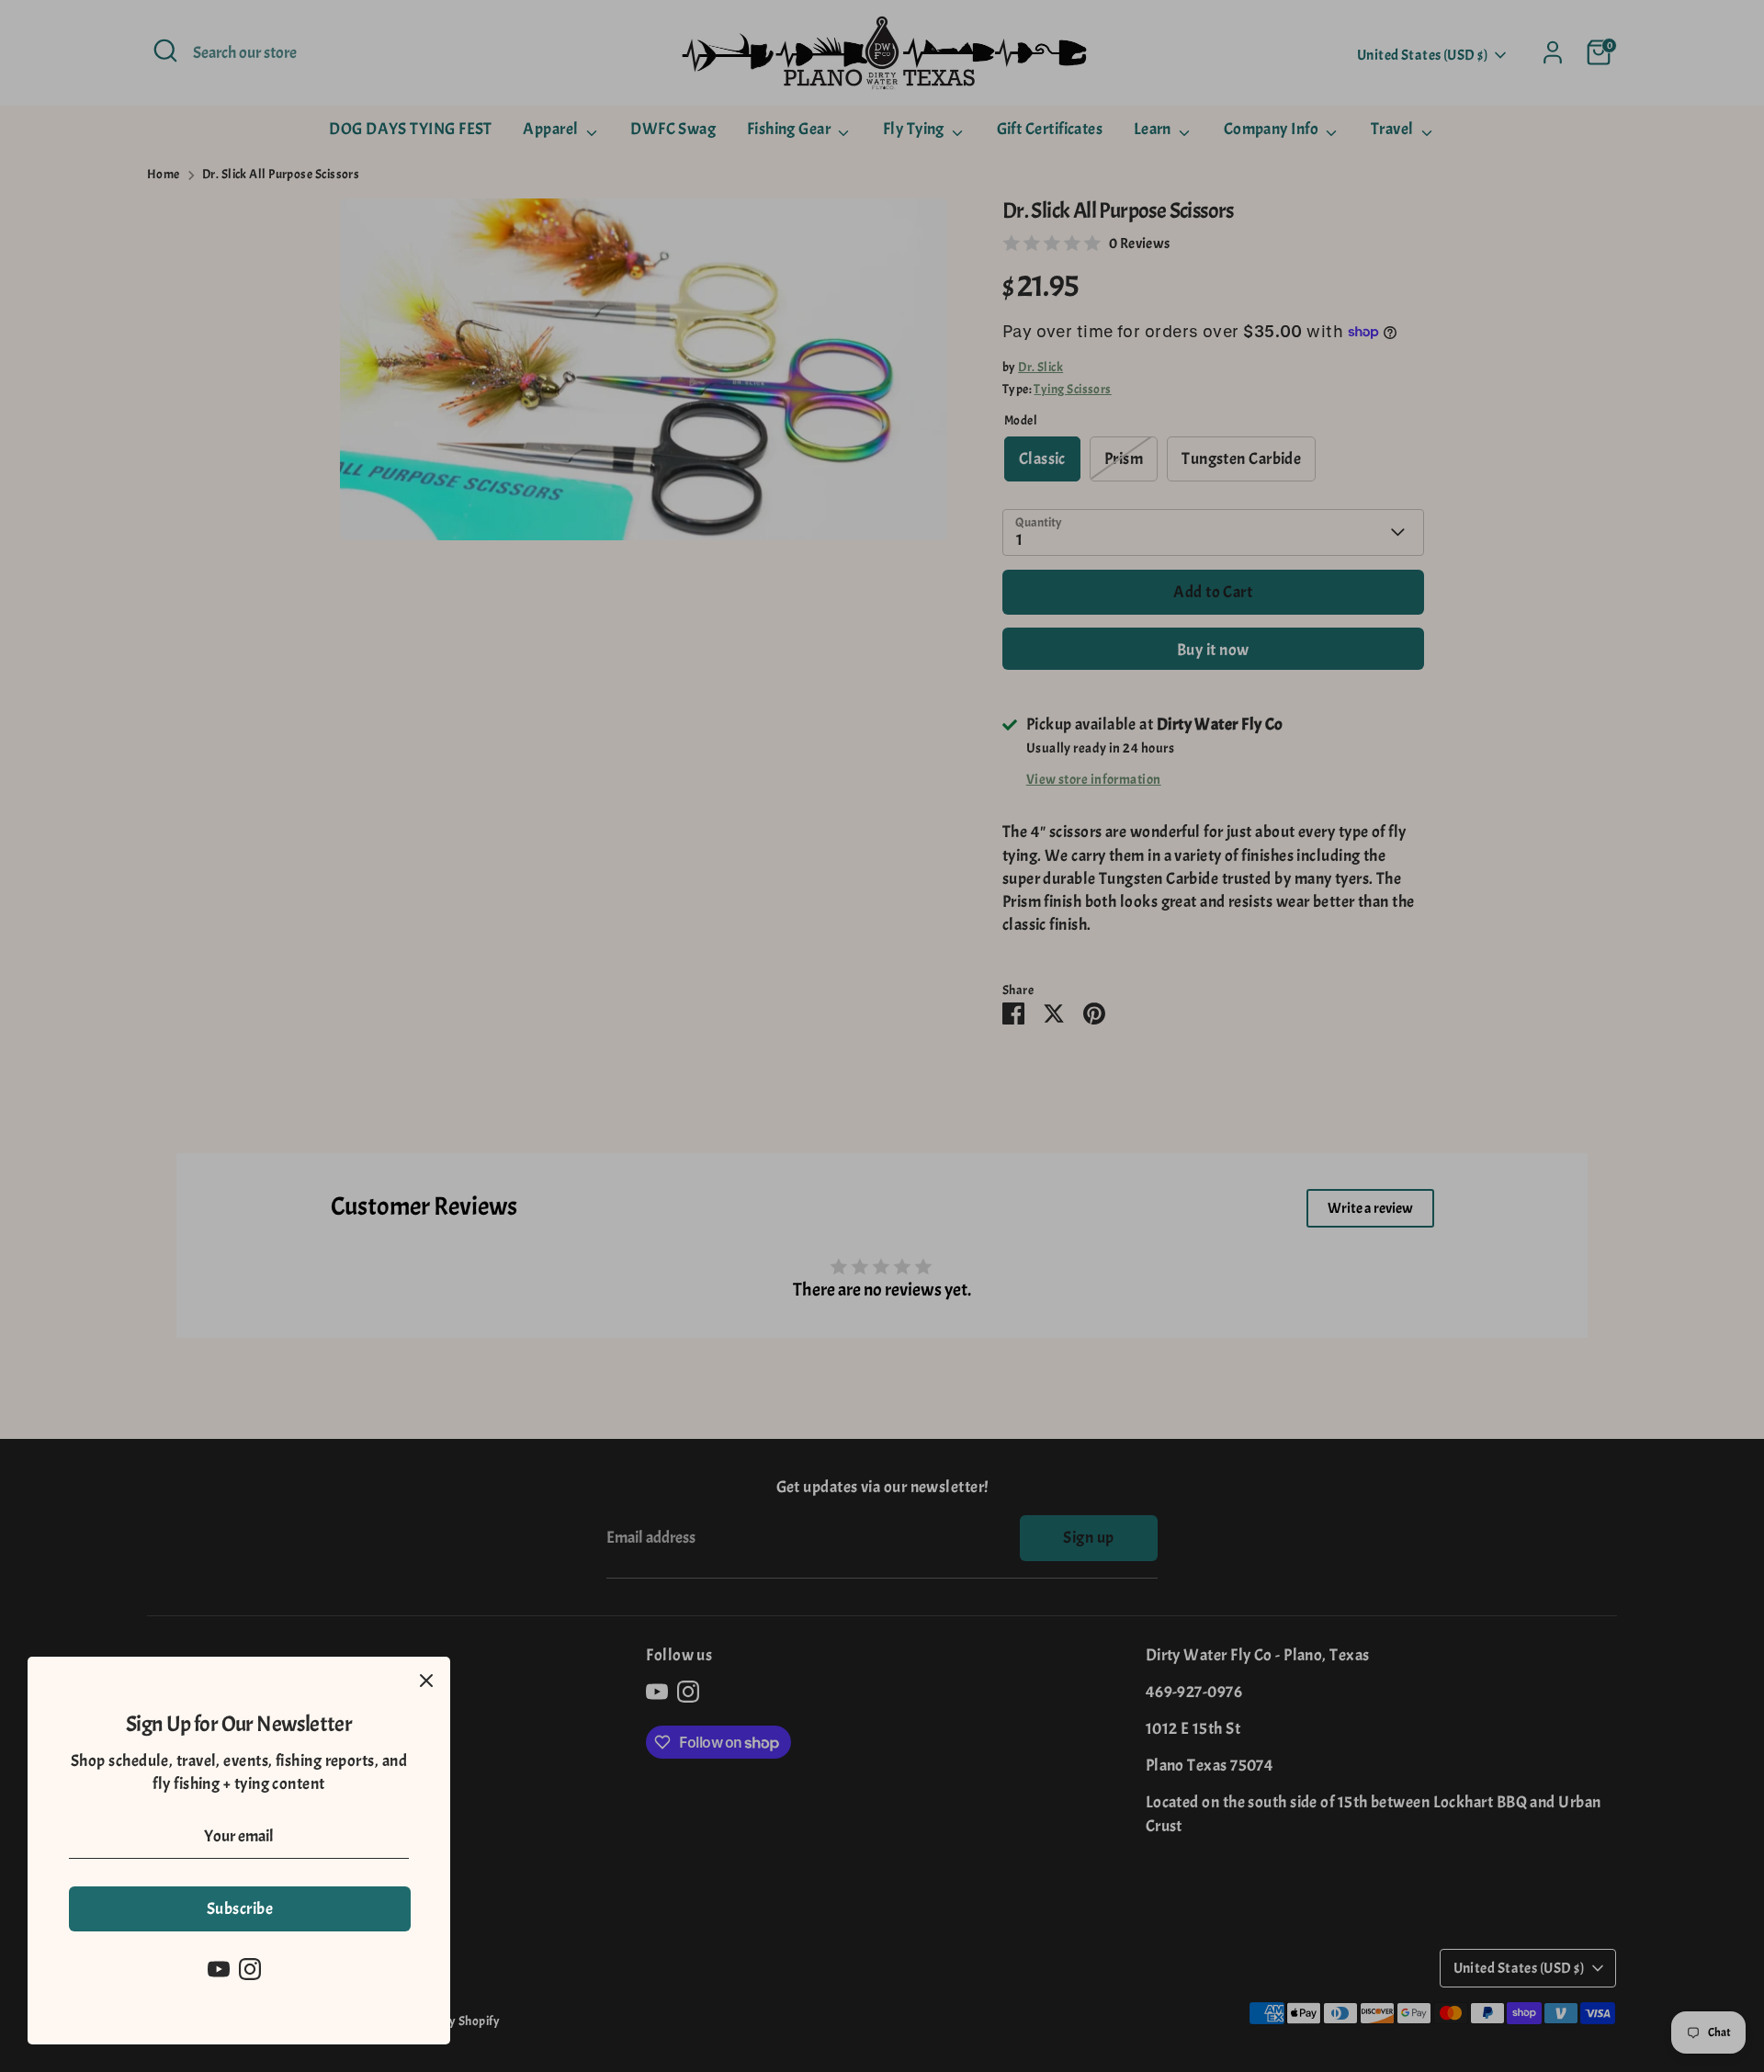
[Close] (426, 1681)
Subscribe (240, 1909)
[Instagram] (250, 1969)
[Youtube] (219, 1969)
